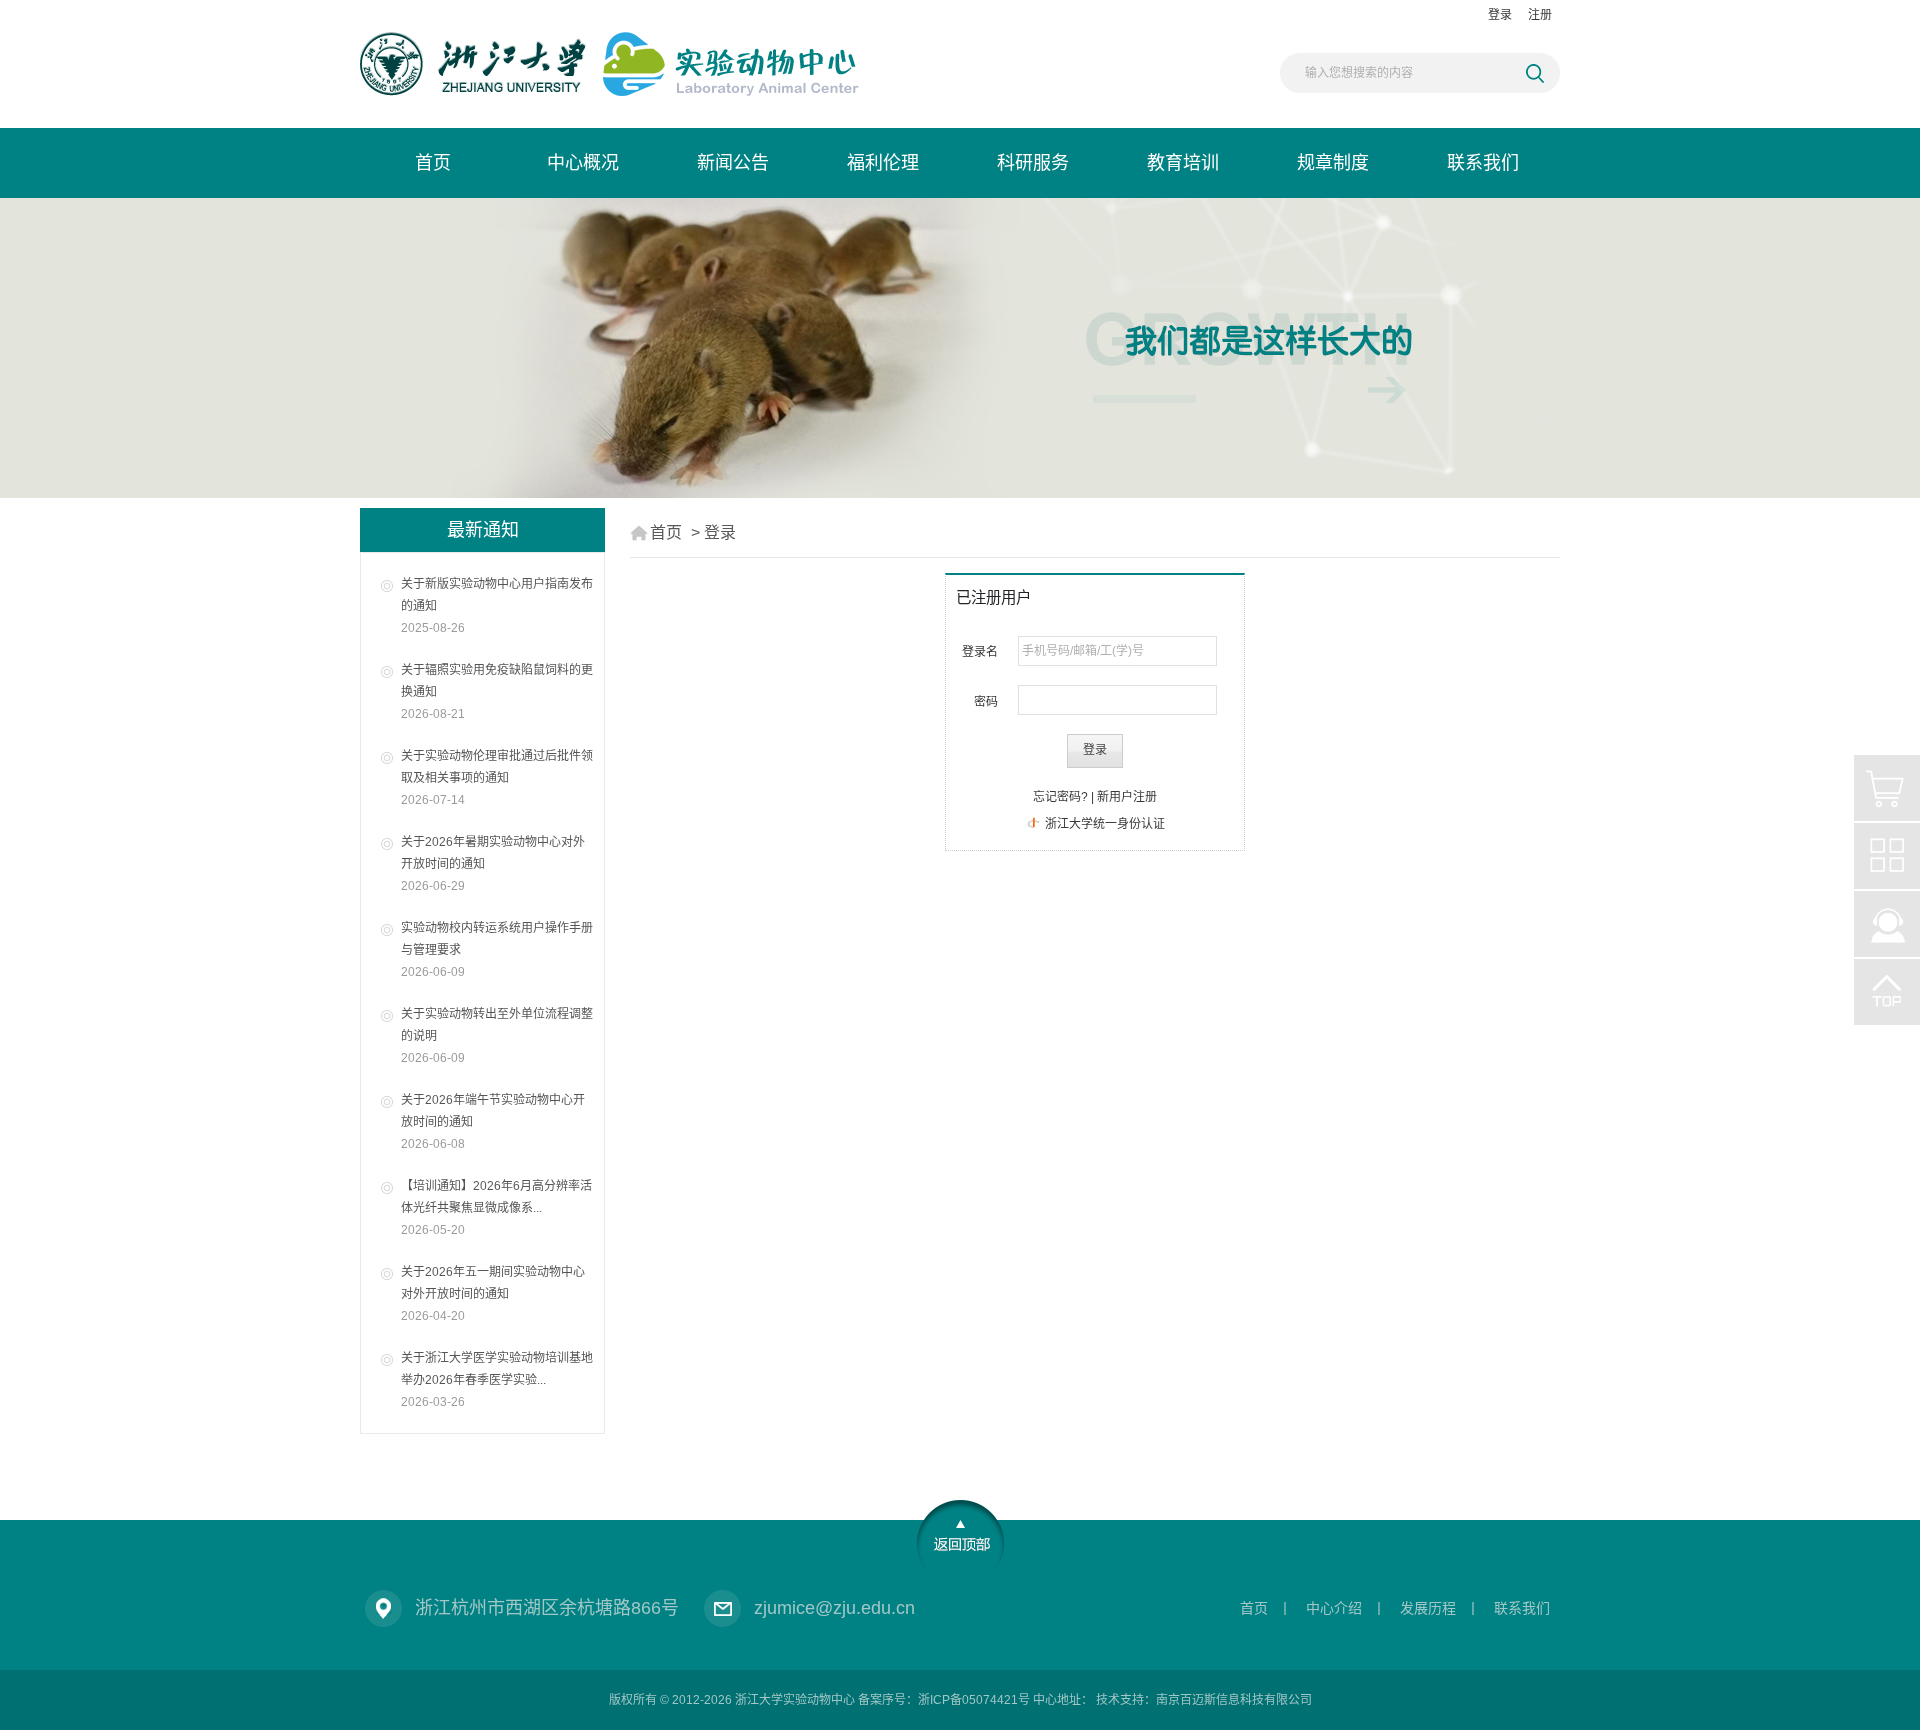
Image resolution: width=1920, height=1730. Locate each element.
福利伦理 (883, 163)
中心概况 (583, 163)
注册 (1540, 15)
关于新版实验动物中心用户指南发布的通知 (497, 606)
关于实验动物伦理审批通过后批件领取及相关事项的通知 (497, 778)
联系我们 (1483, 163)
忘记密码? (1060, 797)
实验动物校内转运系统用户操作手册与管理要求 (497, 950)
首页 (433, 163)
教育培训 (1183, 163)
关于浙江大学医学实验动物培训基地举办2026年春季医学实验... (497, 1380)
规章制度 (1333, 163)
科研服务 (1033, 163)
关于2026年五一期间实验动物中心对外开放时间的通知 (493, 1294)
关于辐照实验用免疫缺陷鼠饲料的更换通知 (497, 692)
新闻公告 (733, 163)
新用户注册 (1127, 797)
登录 (1500, 15)
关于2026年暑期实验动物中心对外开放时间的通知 (493, 864)
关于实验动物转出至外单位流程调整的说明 (497, 1036)
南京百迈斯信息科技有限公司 (1234, 1700)
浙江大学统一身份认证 (1103, 824)
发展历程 (1428, 1608)
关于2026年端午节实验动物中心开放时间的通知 (493, 1122)
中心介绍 (1334, 1608)
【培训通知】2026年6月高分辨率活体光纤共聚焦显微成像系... (496, 1208)
